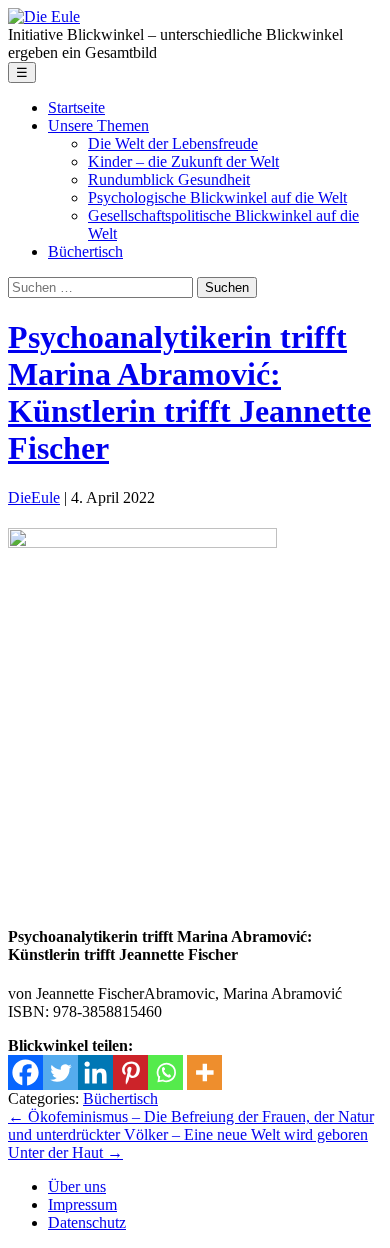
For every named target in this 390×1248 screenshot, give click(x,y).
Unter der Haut (65, 1152)
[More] (204, 1072)
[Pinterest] (130, 1072)
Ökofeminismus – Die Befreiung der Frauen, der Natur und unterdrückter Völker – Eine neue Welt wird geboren (191, 1125)
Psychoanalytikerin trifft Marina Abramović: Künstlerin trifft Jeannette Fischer (189, 392)
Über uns (77, 1186)
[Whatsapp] (165, 1072)
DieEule (34, 497)
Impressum (82, 1204)
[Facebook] (25, 1072)
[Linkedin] (95, 1072)
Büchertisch (120, 1098)
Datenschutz (87, 1222)
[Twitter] (60, 1072)
